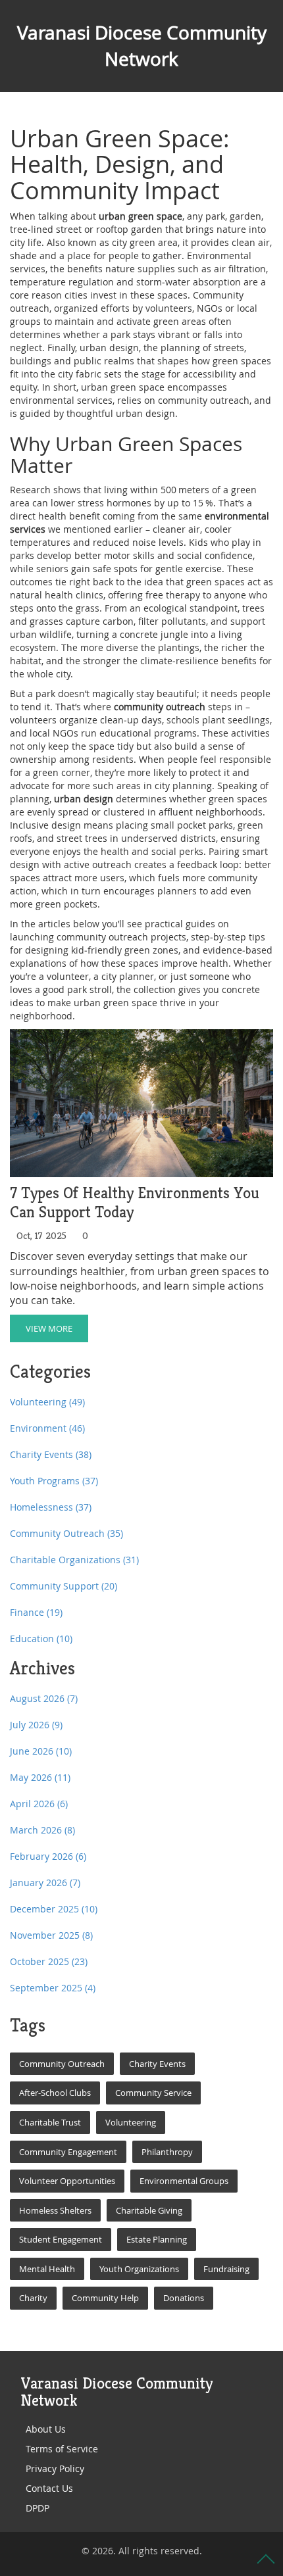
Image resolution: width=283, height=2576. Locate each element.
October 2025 (49, 1961)
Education (41, 1639)
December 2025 (54, 1909)
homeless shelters (55, 2210)
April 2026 (39, 1804)
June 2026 (41, 1751)
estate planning (157, 2239)
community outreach (62, 2064)
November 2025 (51, 1935)
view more (49, 1328)
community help (105, 2298)
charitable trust (50, 2122)
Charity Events (51, 1454)
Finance (36, 1612)
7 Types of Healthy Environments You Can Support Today (135, 1203)
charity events (157, 2064)
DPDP (38, 2508)
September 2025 (53, 1988)
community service (153, 2093)
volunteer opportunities (67, 2181)
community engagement (68, 2152)
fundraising (226, 2269)
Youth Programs (54, 1481)
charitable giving (149, 2210)
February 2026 (48, 1856)
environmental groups (184, 2181)
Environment (47, 1428)
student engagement (61, 2239)
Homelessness (51, 1507)
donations (184, 2298)
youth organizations (139, 2269)
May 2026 (40, 1777)
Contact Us (49, 2488)
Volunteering (47, 1402)
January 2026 (45, 1883)
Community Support (64, 1586)
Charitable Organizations (74, 1560)
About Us (46, 2429)
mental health (47, 2269)
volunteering (131, 2122)
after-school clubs (55, 2093)
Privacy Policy (55, 2468)
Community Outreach (66, 1533)
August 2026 (44, 1698)
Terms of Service (62, 2449)
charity (33, 2298)
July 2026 (36, 1725)
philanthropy (167, 2152)
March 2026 (42, 1830)
